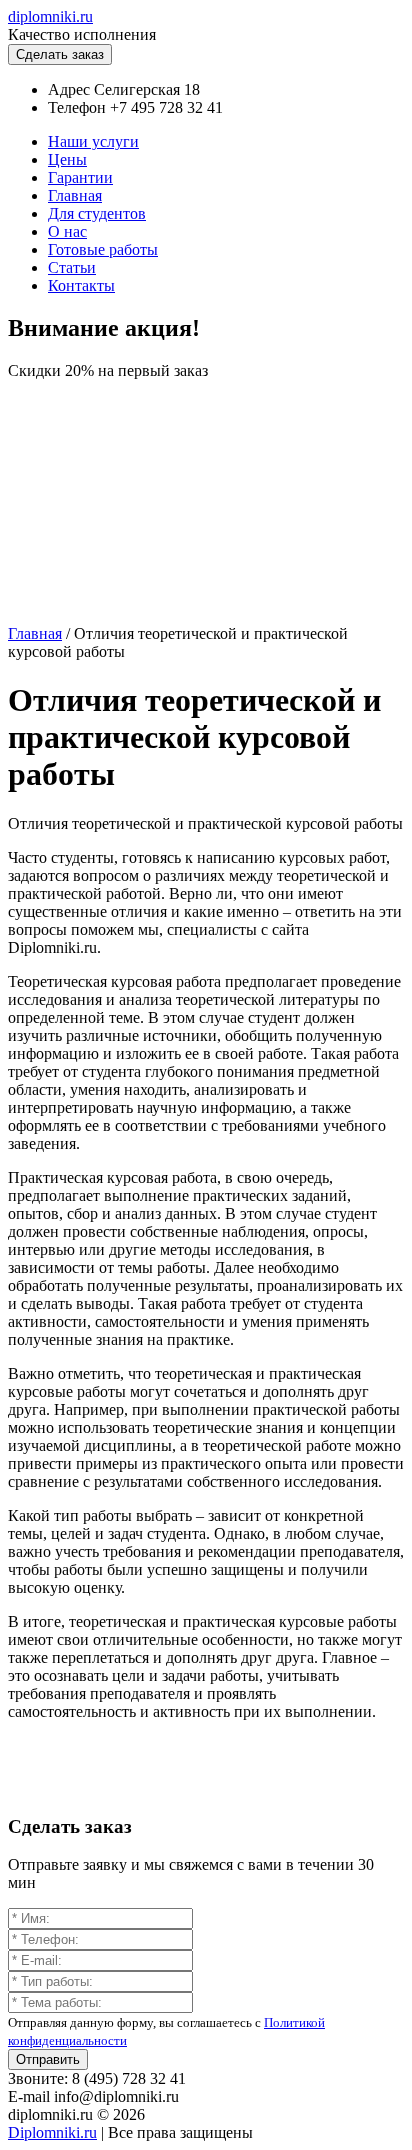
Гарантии (80, 177)
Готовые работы (103, 249)
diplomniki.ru (50, 16)
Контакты (81, 285)
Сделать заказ (60, 54)
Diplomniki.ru (52, 2132)
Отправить (48, 2059)
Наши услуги (93, 141)
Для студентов (97, 213)
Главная (75, 195)
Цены (67, 159)
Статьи (72, 267)
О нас (67, 231)
